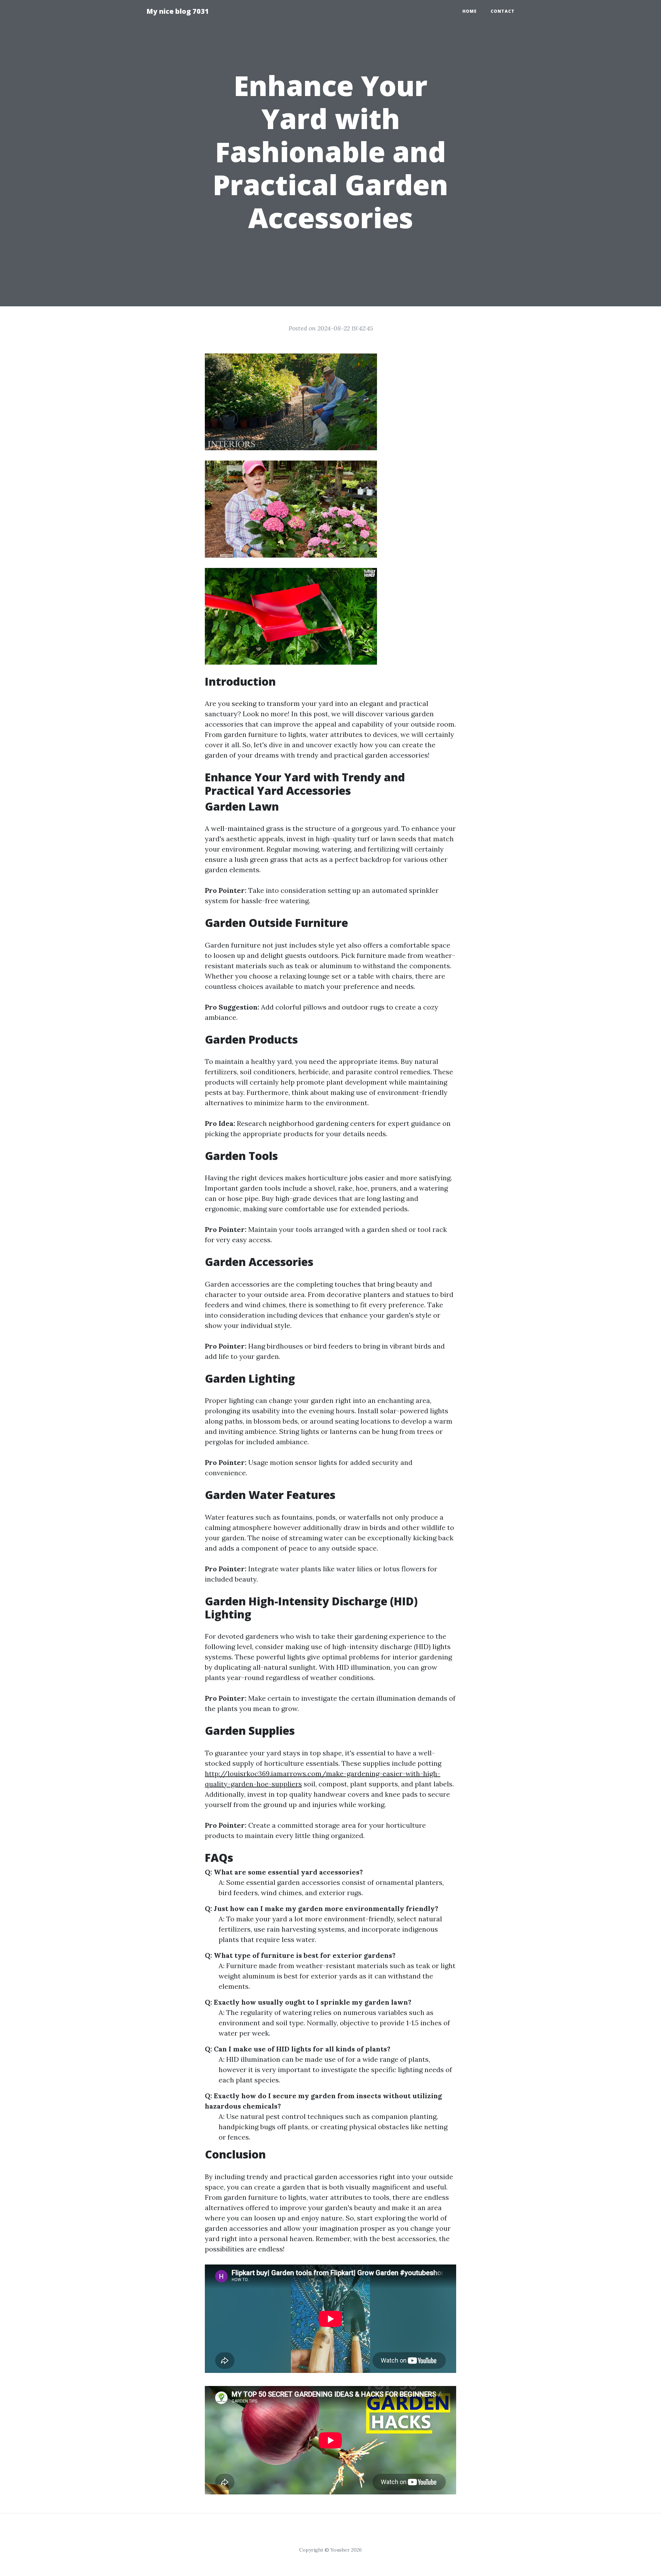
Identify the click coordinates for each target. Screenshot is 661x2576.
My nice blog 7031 (178, 11)
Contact (503, 11)
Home (470, 11)
